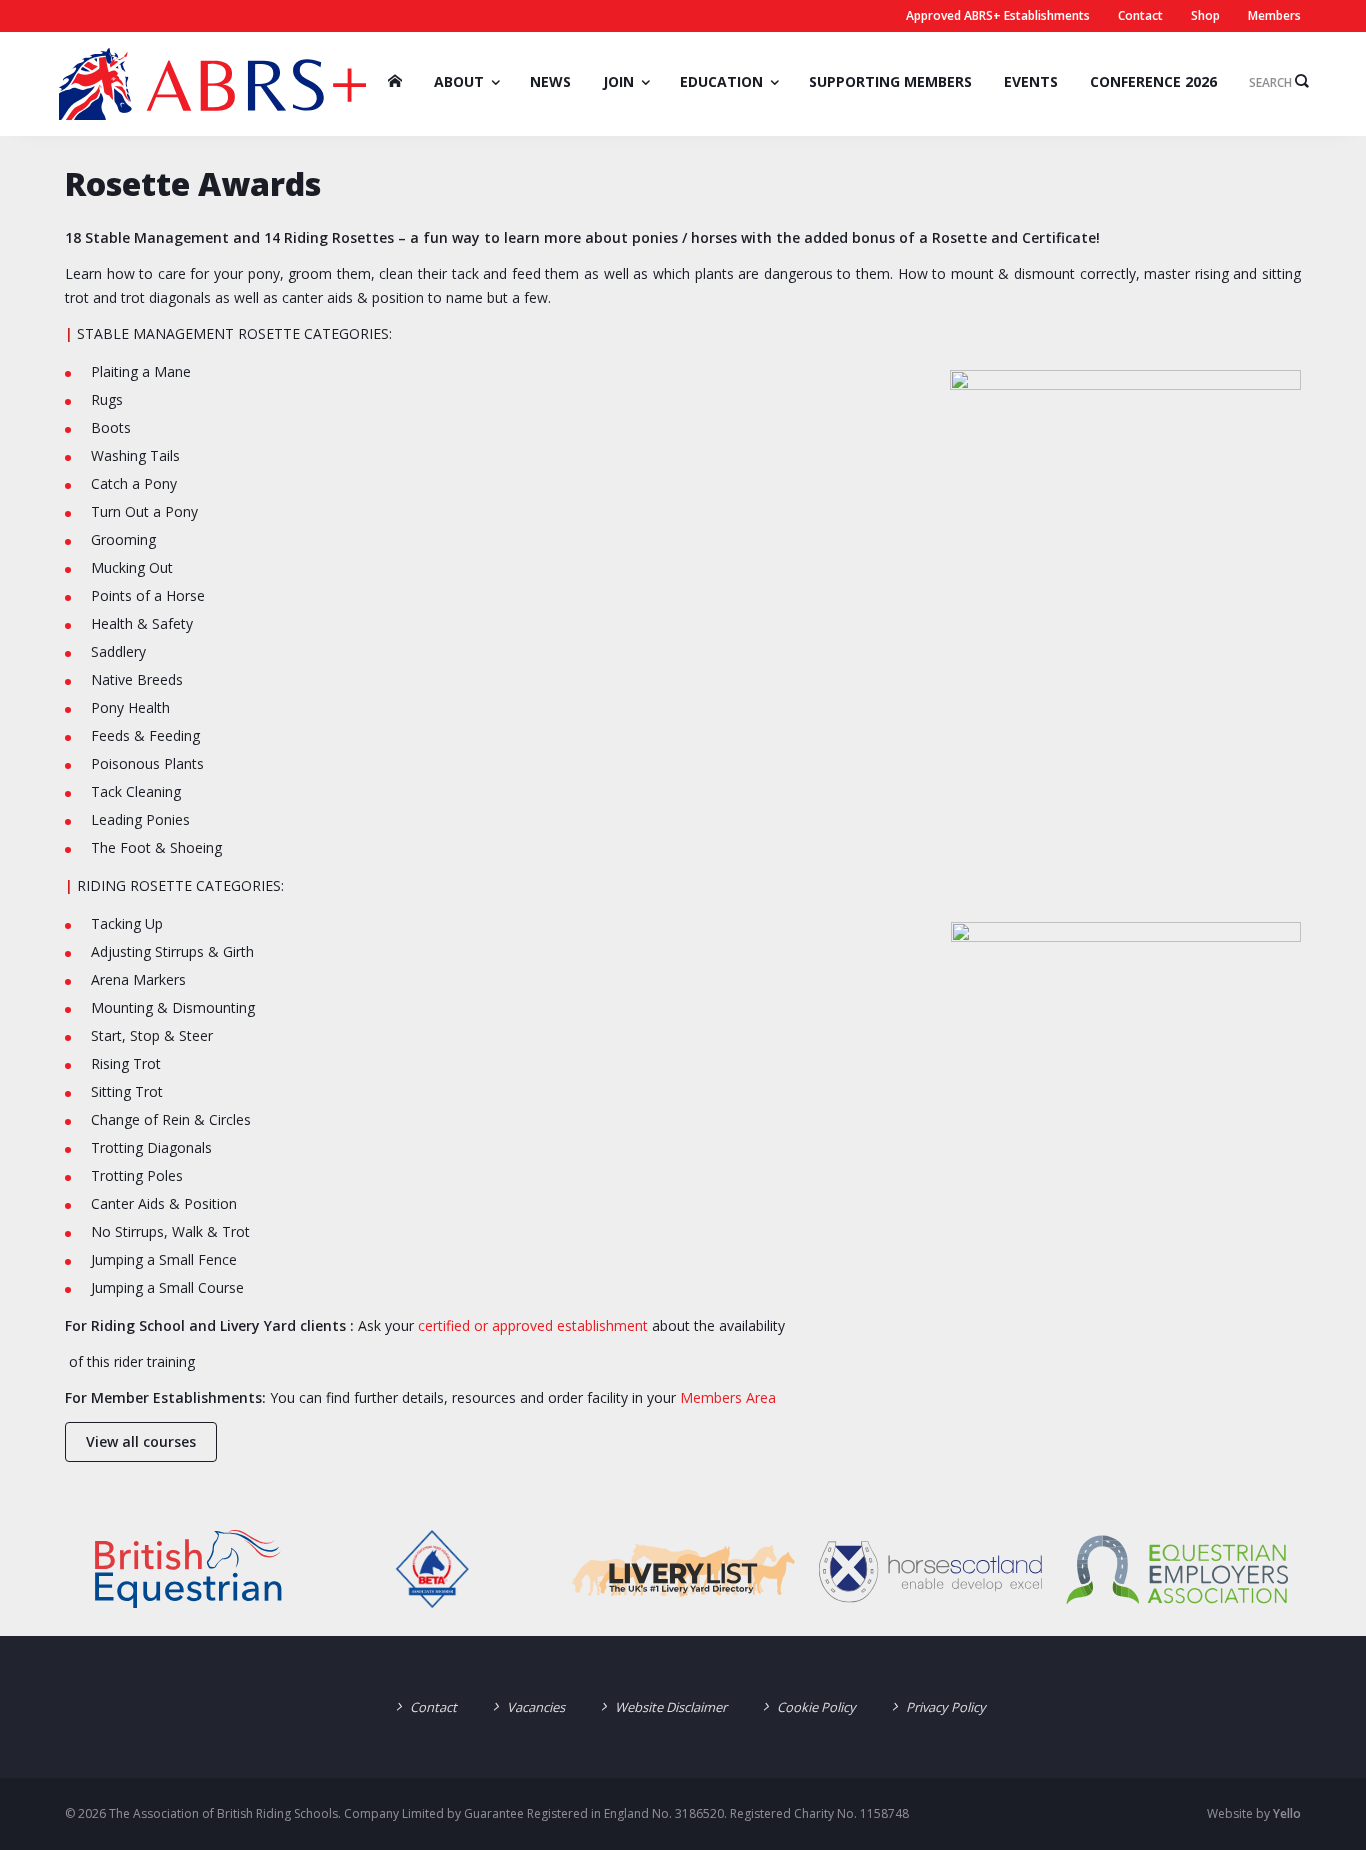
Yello (1287, 1813)
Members (1274, 15)
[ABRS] (212, 84)
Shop (1205, 15)
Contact (1140, 15)
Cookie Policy (816, 1707)
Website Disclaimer (671, 1707)
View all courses (141, 1441)
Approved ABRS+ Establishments (998, 15)
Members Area (726, 1397)
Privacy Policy (946, 1707)
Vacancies (536, 1707)
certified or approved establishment (533, 1325)
